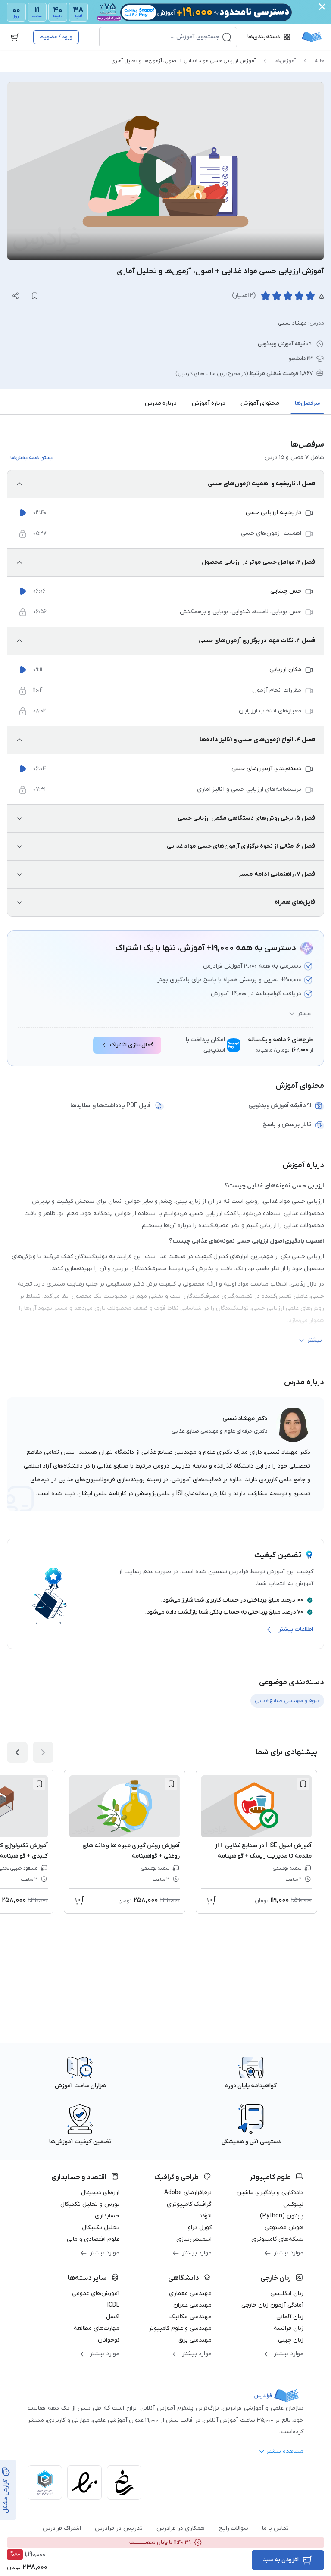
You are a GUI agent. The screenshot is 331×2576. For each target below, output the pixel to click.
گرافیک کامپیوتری (189, 2204)
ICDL (113, 2305)
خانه (319, 61)
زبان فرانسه (289, 2328)
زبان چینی (291, 2340)
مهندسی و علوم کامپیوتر (180, 2328)
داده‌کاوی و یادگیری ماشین (270, 2193)
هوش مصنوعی (284, 2228)
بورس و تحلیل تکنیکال (90, 2204)
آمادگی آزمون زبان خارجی (272, 2305)
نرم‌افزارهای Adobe (188, 2193)
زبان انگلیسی (287, 2293)
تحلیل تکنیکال (101, 2228)
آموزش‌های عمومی (96, 2293)
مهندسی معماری (190, 2293)
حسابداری (107, 2216)
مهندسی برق (195, 2340)
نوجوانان (109, 2340)
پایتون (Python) (282, 2216)
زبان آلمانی (290, 2317)
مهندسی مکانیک (190, 2317)
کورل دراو (200, 2228)
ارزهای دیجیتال (100, 2193)
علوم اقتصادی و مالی (93, 2239)
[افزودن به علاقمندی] (303, 1784)
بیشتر (304, 1014)
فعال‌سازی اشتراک (132, 1045)
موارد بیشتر (289, 2253)
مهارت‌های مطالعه (97, 2328)
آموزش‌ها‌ (285, 61)
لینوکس (293, 2204)
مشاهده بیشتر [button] (285, 2451)
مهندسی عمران (192, 2305)
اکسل (113, 2317)
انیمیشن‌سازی (194, 2239)
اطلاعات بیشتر (296, 1629)
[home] (312, 37)
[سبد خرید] (15, 37)
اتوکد (205, 2216)
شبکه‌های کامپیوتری (277, 2239)
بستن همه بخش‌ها (31, 458)
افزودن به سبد (281, 2560)
